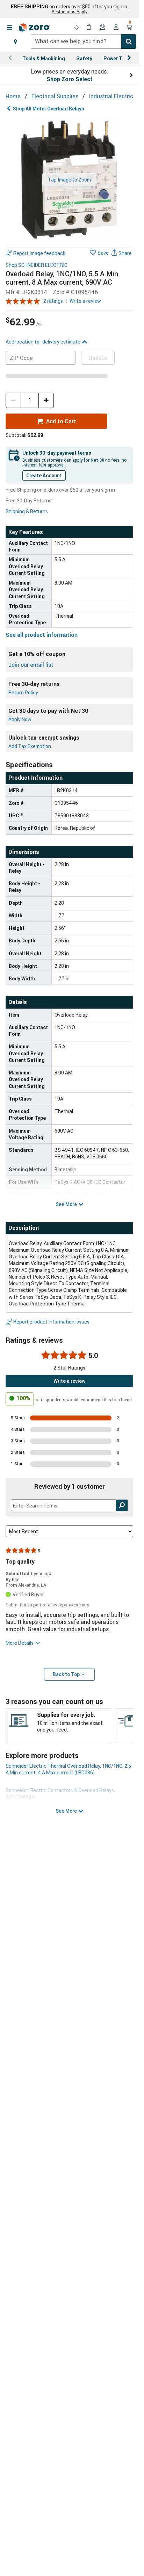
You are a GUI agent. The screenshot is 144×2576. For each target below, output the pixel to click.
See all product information (42, 635)
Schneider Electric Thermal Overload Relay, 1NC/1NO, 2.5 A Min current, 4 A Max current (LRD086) (68, 1769)
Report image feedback (39, 253)
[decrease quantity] (13, 400)
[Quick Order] (89, 28)
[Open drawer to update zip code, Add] (15, 41)
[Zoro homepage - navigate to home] (34, 28)
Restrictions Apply (70, 11)
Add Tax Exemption (30, 746)
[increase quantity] (46, 400)
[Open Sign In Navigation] (116, 28)
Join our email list (31, 665)
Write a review (85, 301)
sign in (120, 7)
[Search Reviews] (122, 1505)
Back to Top (66, 1674)
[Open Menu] (9, 28)
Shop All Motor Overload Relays (48, 109)
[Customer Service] (103, 28)
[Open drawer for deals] (76, 28)
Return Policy (23, 692)
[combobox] (83, 41)
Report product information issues (51, 1322)
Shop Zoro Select (70, 79)
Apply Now (20, 719)
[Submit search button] (129, 41)
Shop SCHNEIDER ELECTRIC (37, 265)
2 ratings (53, 301)
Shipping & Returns (27, 511)
